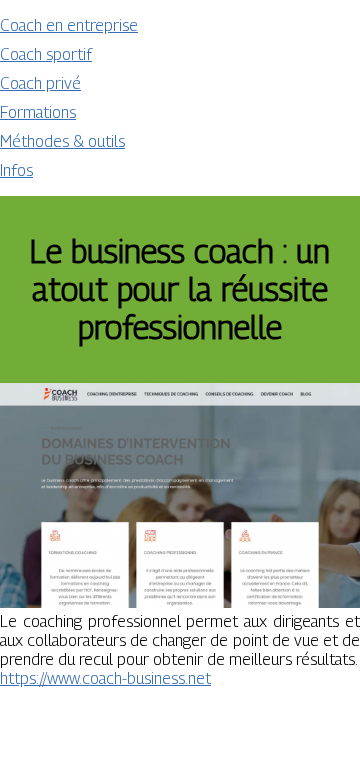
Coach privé (40, 83)
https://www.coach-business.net (105, 678)
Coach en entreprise (69, 25)
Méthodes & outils (62, 141)
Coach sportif (46, 54)
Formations (38, 112)
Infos (16, 170)
